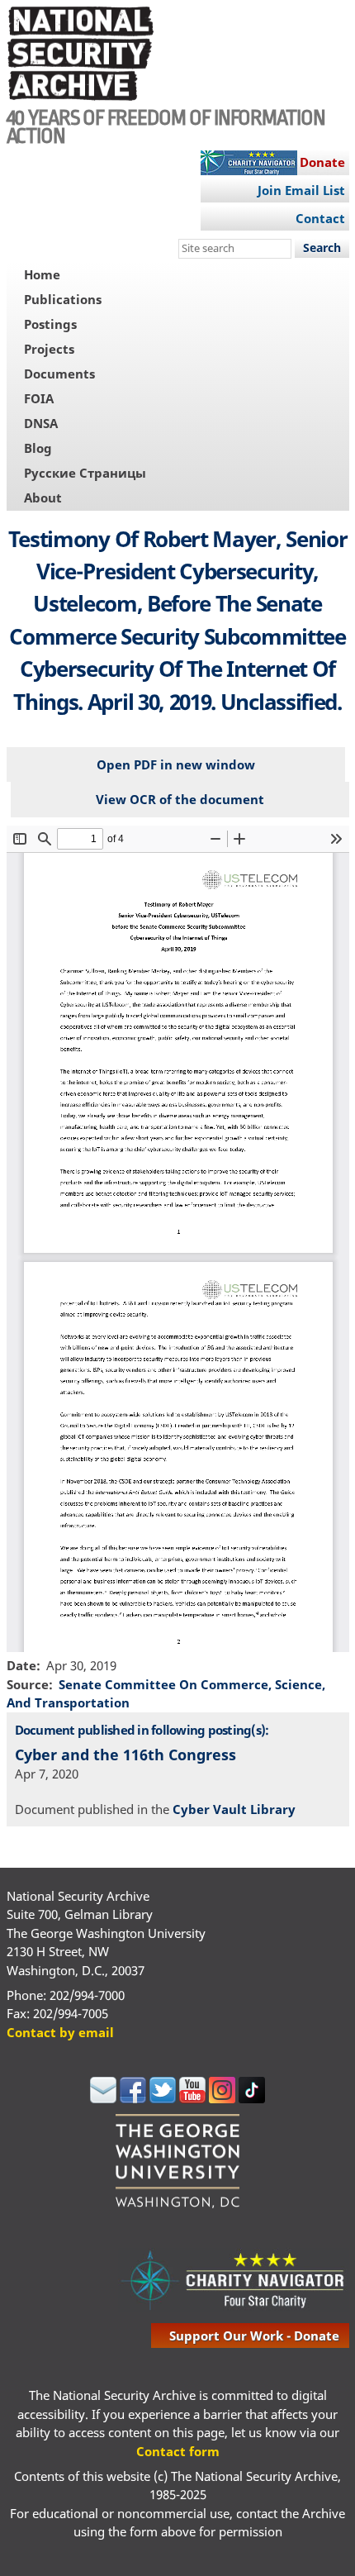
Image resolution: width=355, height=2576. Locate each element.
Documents (59, 374)
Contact (320, 218)
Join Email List (301, 190)
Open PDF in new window (176, 764)
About (43, 498)
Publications (63, 299)
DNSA (41, 423)
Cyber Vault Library (234, 1809)
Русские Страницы (85, 473)
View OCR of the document (180, 799)
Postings (50, 324)
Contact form (178, 2451)
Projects (49, 349)
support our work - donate (254, 2336)
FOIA (39, 398)
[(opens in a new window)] (103, 2098)
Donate (322, 162)
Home (42, 274)
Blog (38, 448)
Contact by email (60, 2032)
